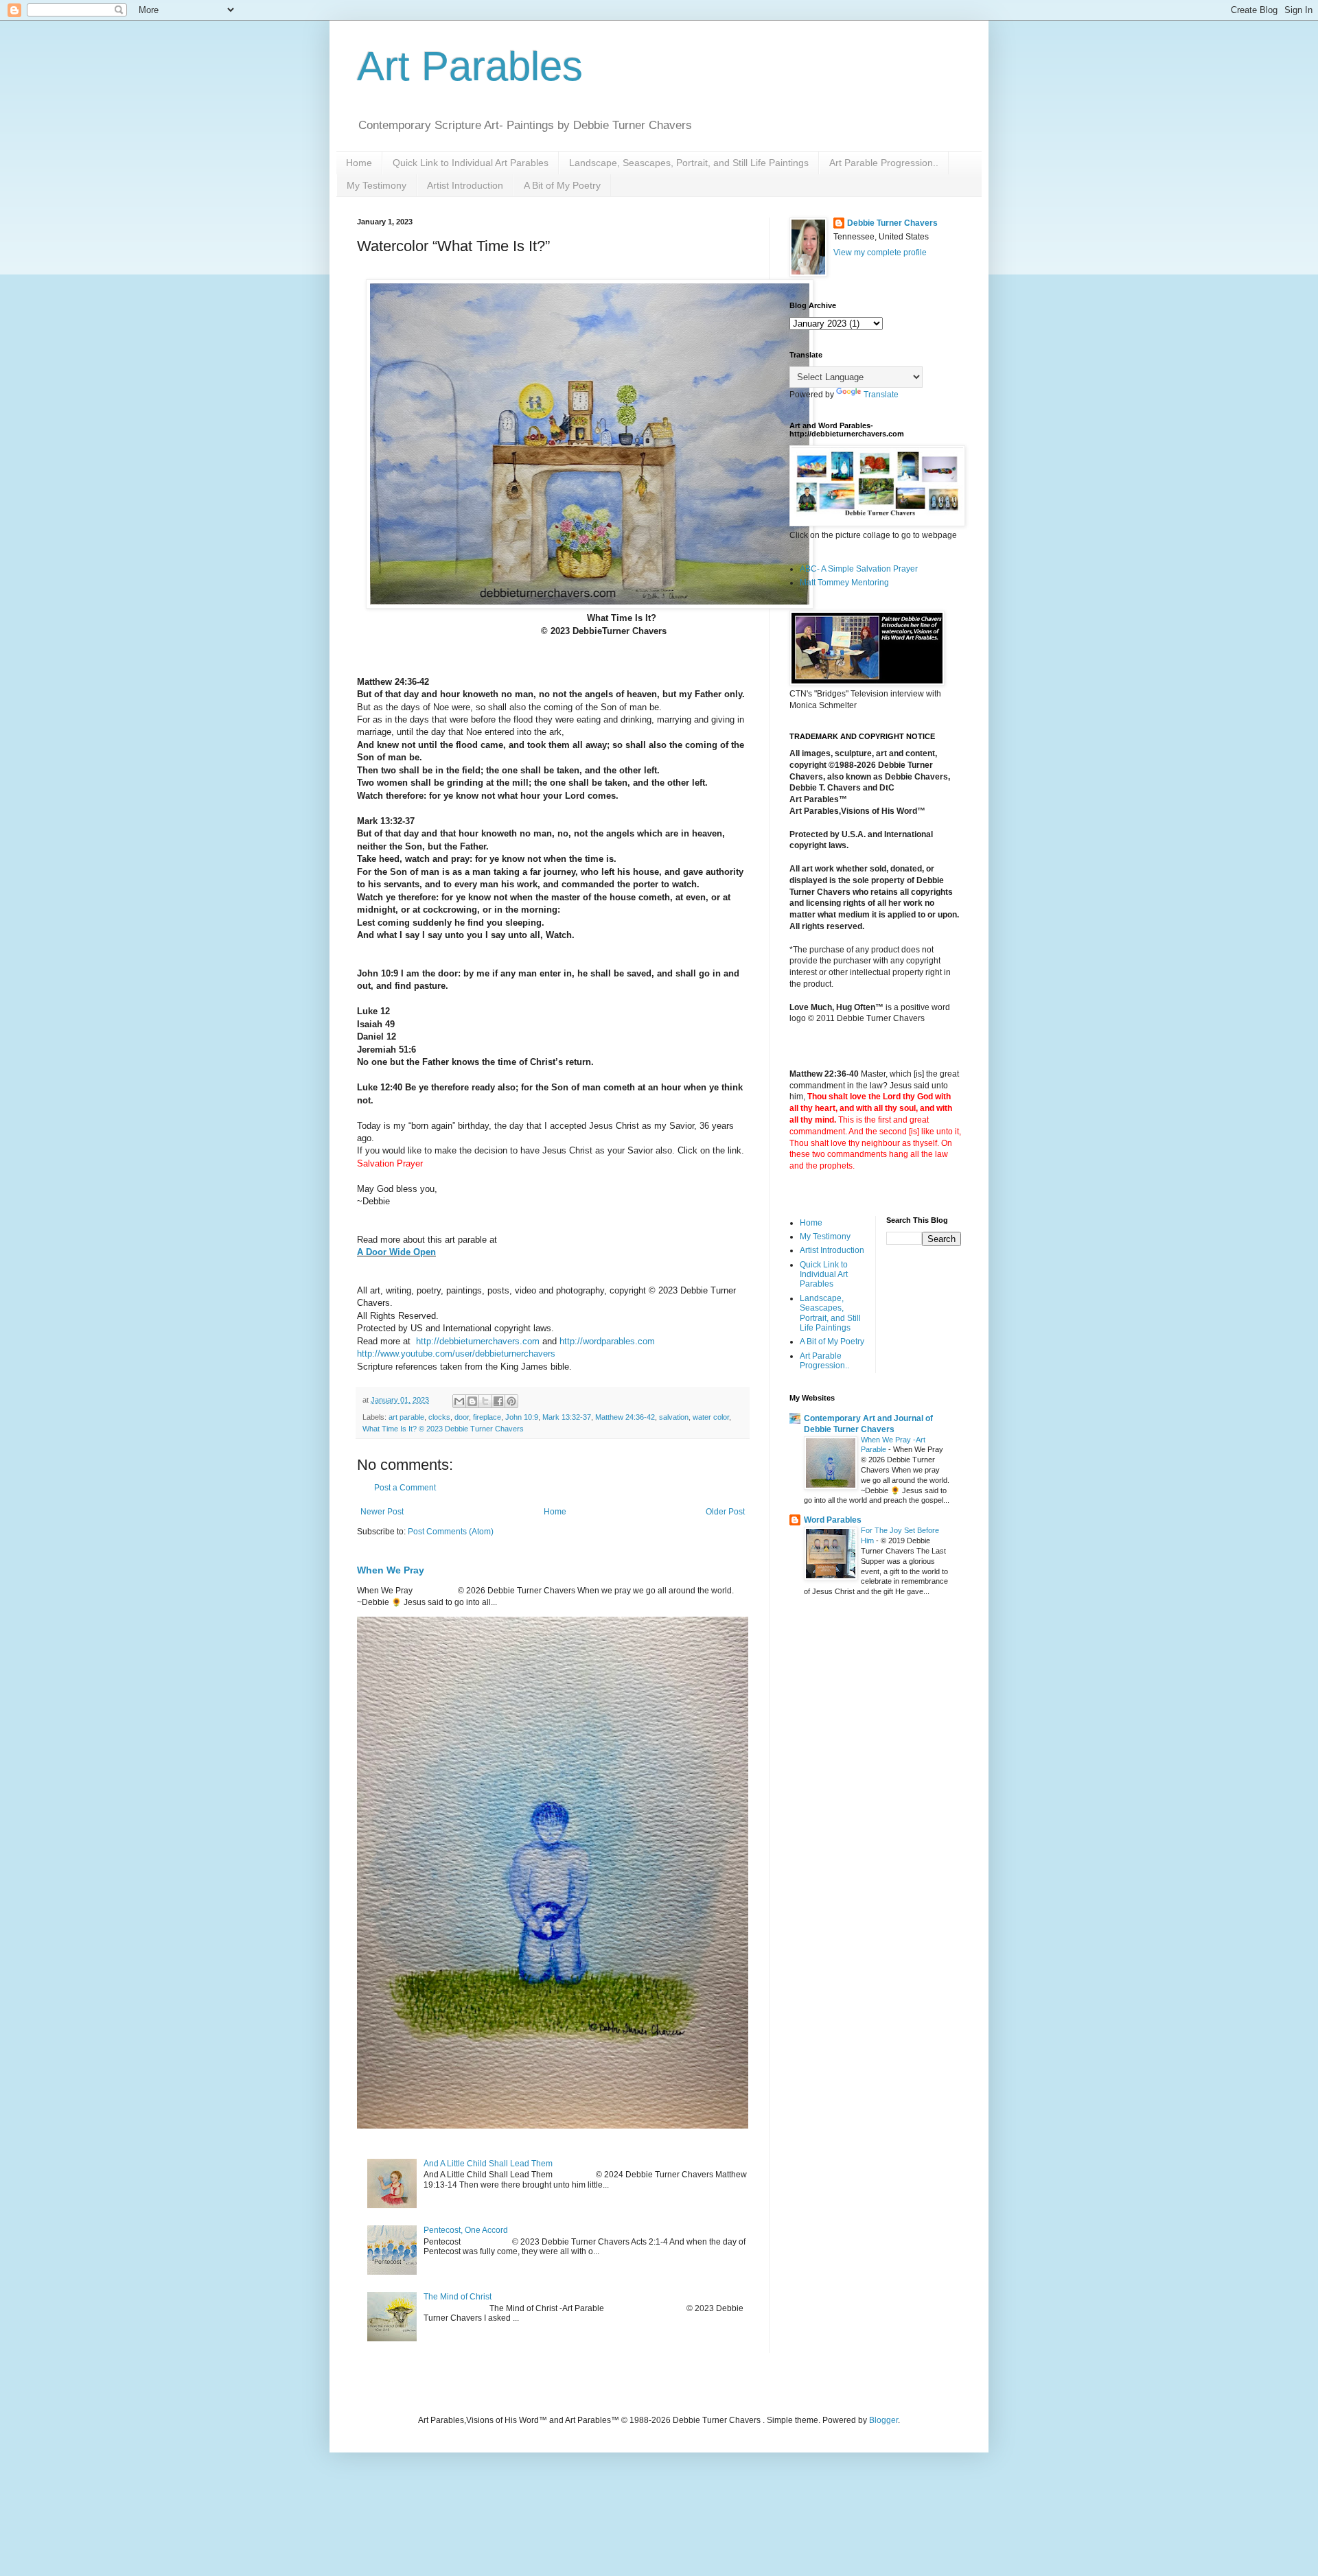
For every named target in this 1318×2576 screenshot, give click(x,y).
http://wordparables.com (607, 1341)
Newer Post (382, 1512)
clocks (439, 1417)
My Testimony (377, 185)
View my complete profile (880, 253)
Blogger (883, 2420)
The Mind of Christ (458, 2297)
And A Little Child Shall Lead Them (488, 2164)
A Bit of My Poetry (562, 185)
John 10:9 (522, 1417)
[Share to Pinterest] (511, 1401)
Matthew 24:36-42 (625, 1417)
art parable (406, 1417)
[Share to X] (485, 1401)
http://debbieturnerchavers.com (478, 1341)
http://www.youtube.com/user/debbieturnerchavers (456, 1354)
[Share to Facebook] (498, 1401)
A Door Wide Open (396, 1252)
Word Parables (833, 1520)
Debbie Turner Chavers (892, 223)
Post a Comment (405, 1488)
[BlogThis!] (472, 1401)
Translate (881, 395)
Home (359, 163)
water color (711, 1417)
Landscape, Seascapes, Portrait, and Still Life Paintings (689, 163)
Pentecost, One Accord (466, 2230)
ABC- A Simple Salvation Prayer (859, 569)
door (462, 1417)
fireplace (487, 1417)
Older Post (725, 1512)
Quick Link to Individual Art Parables (471, 163)
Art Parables (470, 66)
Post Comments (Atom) (451, 1532)
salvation (674, 1417)
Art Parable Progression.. (884, 163)
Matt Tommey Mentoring (844, 583)
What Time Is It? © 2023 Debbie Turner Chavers (443, 1429)
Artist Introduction (465, 185)
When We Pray (391, 1570)
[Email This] (459, 1401)
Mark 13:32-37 (567, 1417)
